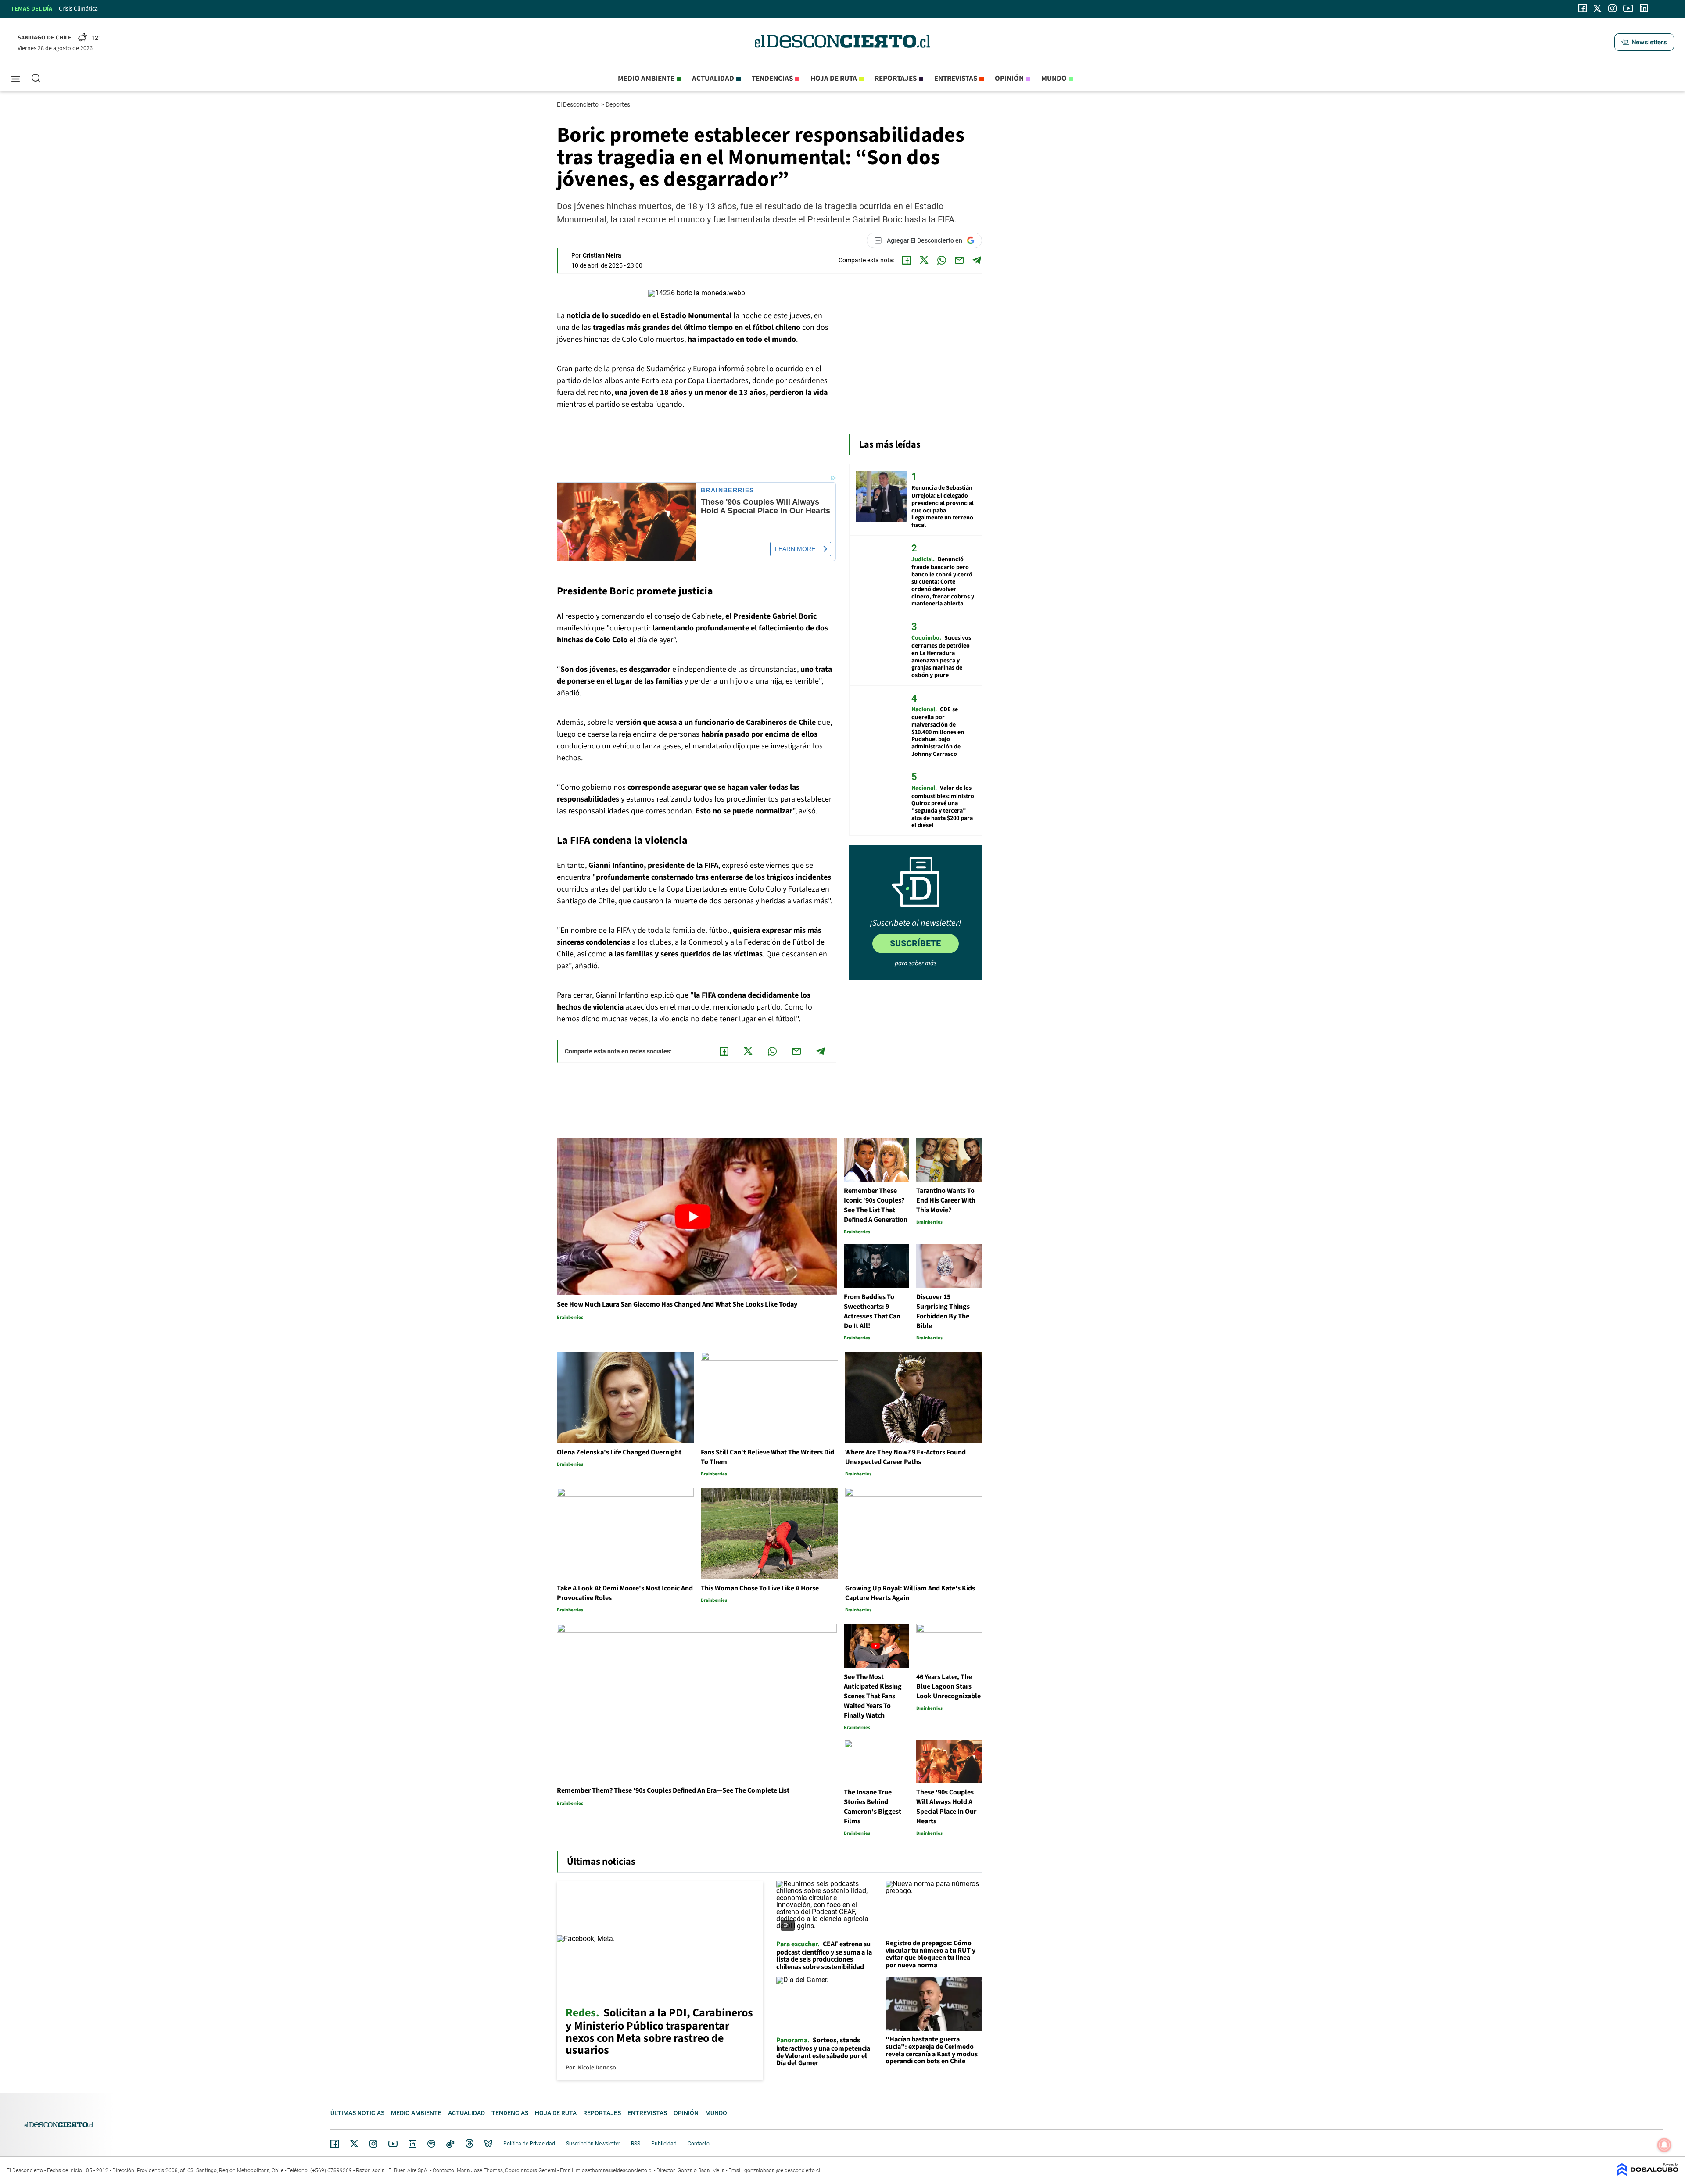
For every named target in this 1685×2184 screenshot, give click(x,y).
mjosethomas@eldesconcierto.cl (614, 2170)
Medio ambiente (646, 79)
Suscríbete (915, 943)
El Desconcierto (578, 104)
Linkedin (412, 2144)
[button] (1644, 42)
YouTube (393, 2144)
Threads (470, 2143)
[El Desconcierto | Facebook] (1583, 8)
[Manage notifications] (1664, 2145)
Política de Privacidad (529, 2144)
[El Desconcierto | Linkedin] (1644, 8)
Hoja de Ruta (834, 79)
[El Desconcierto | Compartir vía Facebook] (907, 260)
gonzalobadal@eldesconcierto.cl (782, 2170)
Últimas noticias (357, 2113)
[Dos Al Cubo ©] (1648, 2174)
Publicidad (664, 2144)
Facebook (335, 2144)
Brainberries (728, 490)
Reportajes (896, 79)
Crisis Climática (78, 9)
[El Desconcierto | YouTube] (1628, 8)
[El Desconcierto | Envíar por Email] (959, 260)
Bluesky (488, 2144)
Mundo (1054, 79)
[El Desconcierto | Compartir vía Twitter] (924, 260)
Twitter (355, 2144)
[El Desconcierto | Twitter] (1598, 8)
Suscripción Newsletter (593, 2144)
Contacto (699, 2144)
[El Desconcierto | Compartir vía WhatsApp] (942, 260)
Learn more (795, 549)
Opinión (1009, 79)
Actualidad (713, 79)
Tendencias (772, 79)
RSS (636, 2144)
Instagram (373, 2144)
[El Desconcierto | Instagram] (1612, 8)
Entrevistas (956, 79)
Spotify (431, 2144)
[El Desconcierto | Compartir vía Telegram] (977, 260)
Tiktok (450, 2144)
